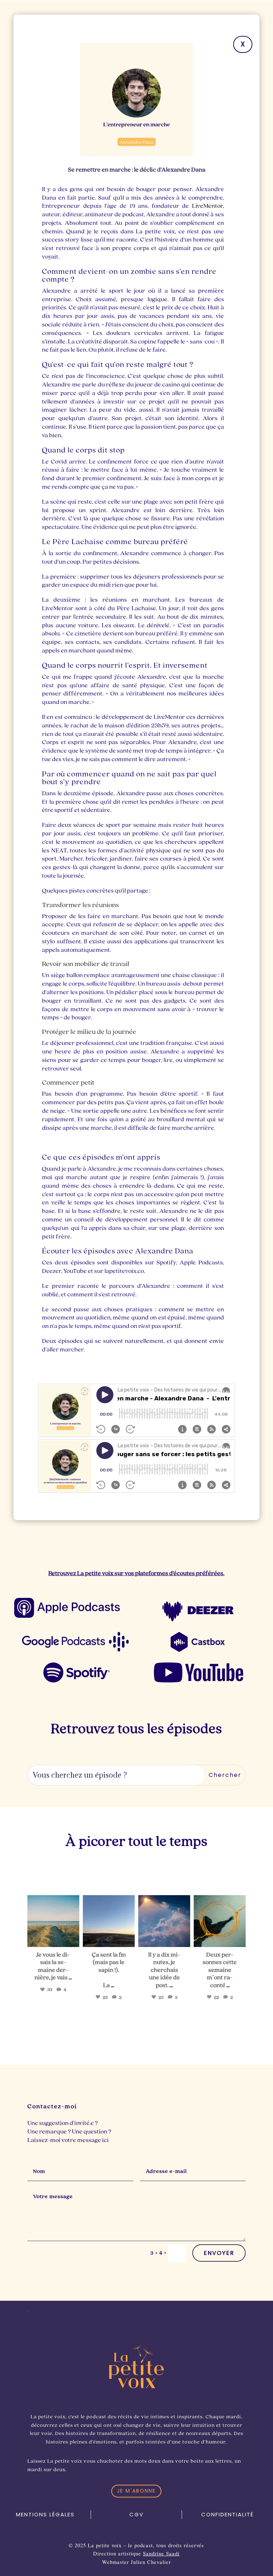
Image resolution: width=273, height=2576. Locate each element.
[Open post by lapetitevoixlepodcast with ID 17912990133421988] (164, 1921)
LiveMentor (207, 206)
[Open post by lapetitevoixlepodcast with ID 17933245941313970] (109, 1921)
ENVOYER (219, 2253)
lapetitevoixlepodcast (53, 1901)
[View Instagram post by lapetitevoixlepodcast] (73, 1940)
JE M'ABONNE (136, 2491)
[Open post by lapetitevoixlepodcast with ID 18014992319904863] (53, 1921)
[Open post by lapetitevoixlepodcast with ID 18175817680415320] (220, 1921)
